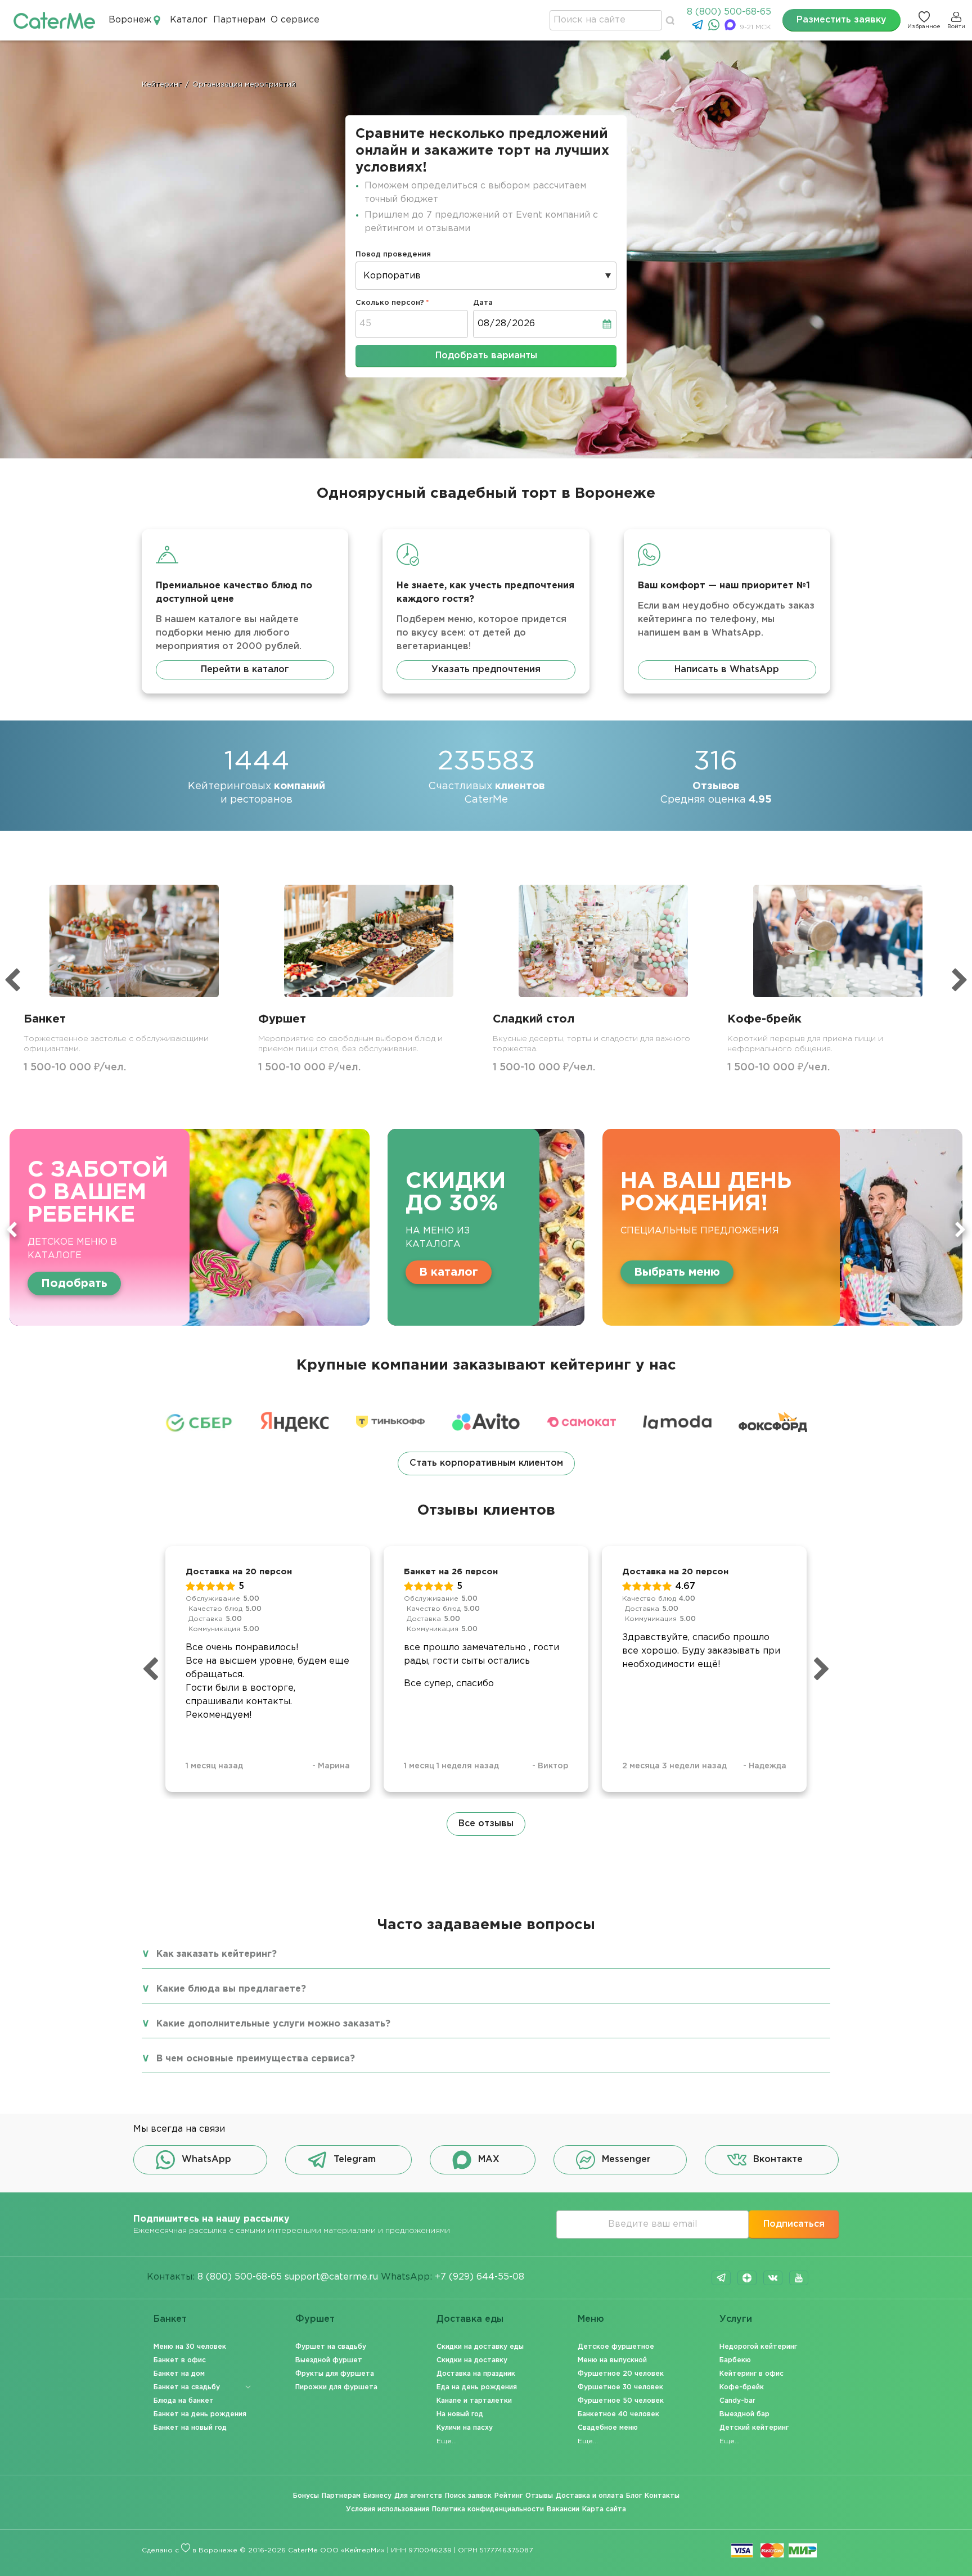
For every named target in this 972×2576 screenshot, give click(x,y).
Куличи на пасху (465, 2428)
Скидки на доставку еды (480, 2347)
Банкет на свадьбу (187, 2387)
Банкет (170, 2319)
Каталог (189, 20)
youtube (799, 2278)
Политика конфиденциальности (488, 2509)
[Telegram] (699, 28)
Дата (483, 303)
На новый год (460, 2414)
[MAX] (732, 28)
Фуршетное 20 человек (621, 2374)
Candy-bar (737, 2401)
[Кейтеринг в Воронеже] (54, 20)
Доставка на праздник (476, 2374)
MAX (489, 2160)
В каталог (449, 1272)
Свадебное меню (608, 2428)
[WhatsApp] (715, 28)
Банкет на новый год (190, 2428)
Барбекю (735, 2360)
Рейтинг (508, 2496)
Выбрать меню (677, 1272)
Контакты (662, 2496)
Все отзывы (486, 1824)
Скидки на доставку (472, 2360)
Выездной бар (744, 2414)
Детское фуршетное (616, 2347)
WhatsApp (206, 2160)
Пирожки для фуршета (336, 2387)
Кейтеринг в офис (751, 2374)
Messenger (626, 2160)
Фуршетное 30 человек (620, 2387)
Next (960, 1230)
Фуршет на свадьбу (331, 2347)
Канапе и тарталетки (474, 2401)
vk (773, 2278)
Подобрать (74, 1284)
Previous (12, 1230)
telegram (721, 2278)
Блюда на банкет (184, 2401)
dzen (747, 2278)
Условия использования (388, 2509)
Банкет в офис (180, 2360)
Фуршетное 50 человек (621, 2401)
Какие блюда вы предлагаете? (231, 1989)
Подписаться (794, 2224)
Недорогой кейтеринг (758, 2347)
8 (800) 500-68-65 (729, 12)
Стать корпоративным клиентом (486, 1463)
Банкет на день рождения (200, 2414)
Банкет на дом (179, 2374)
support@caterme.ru (331, 2277)
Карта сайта (604, 2509)
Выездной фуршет (329, 2360)
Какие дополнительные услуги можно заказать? (273, 2024)
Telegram (355, 2160)
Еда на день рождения (477, 2387)
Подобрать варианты (486, 356)
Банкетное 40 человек (618, 2414)
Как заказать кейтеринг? (217, 1954)
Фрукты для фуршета (335, 2374)
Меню (591, 2319)
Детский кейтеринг (754, 2428)
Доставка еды (470, 2319)
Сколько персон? (390, 303)
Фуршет (315, 2319)
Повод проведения (393, 255)
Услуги (736, 2319)
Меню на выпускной (612, 2360)
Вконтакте (778, 2160)
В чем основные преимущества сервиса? (256, 2059)
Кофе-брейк (742, 2387)
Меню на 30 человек (190, 2347)
